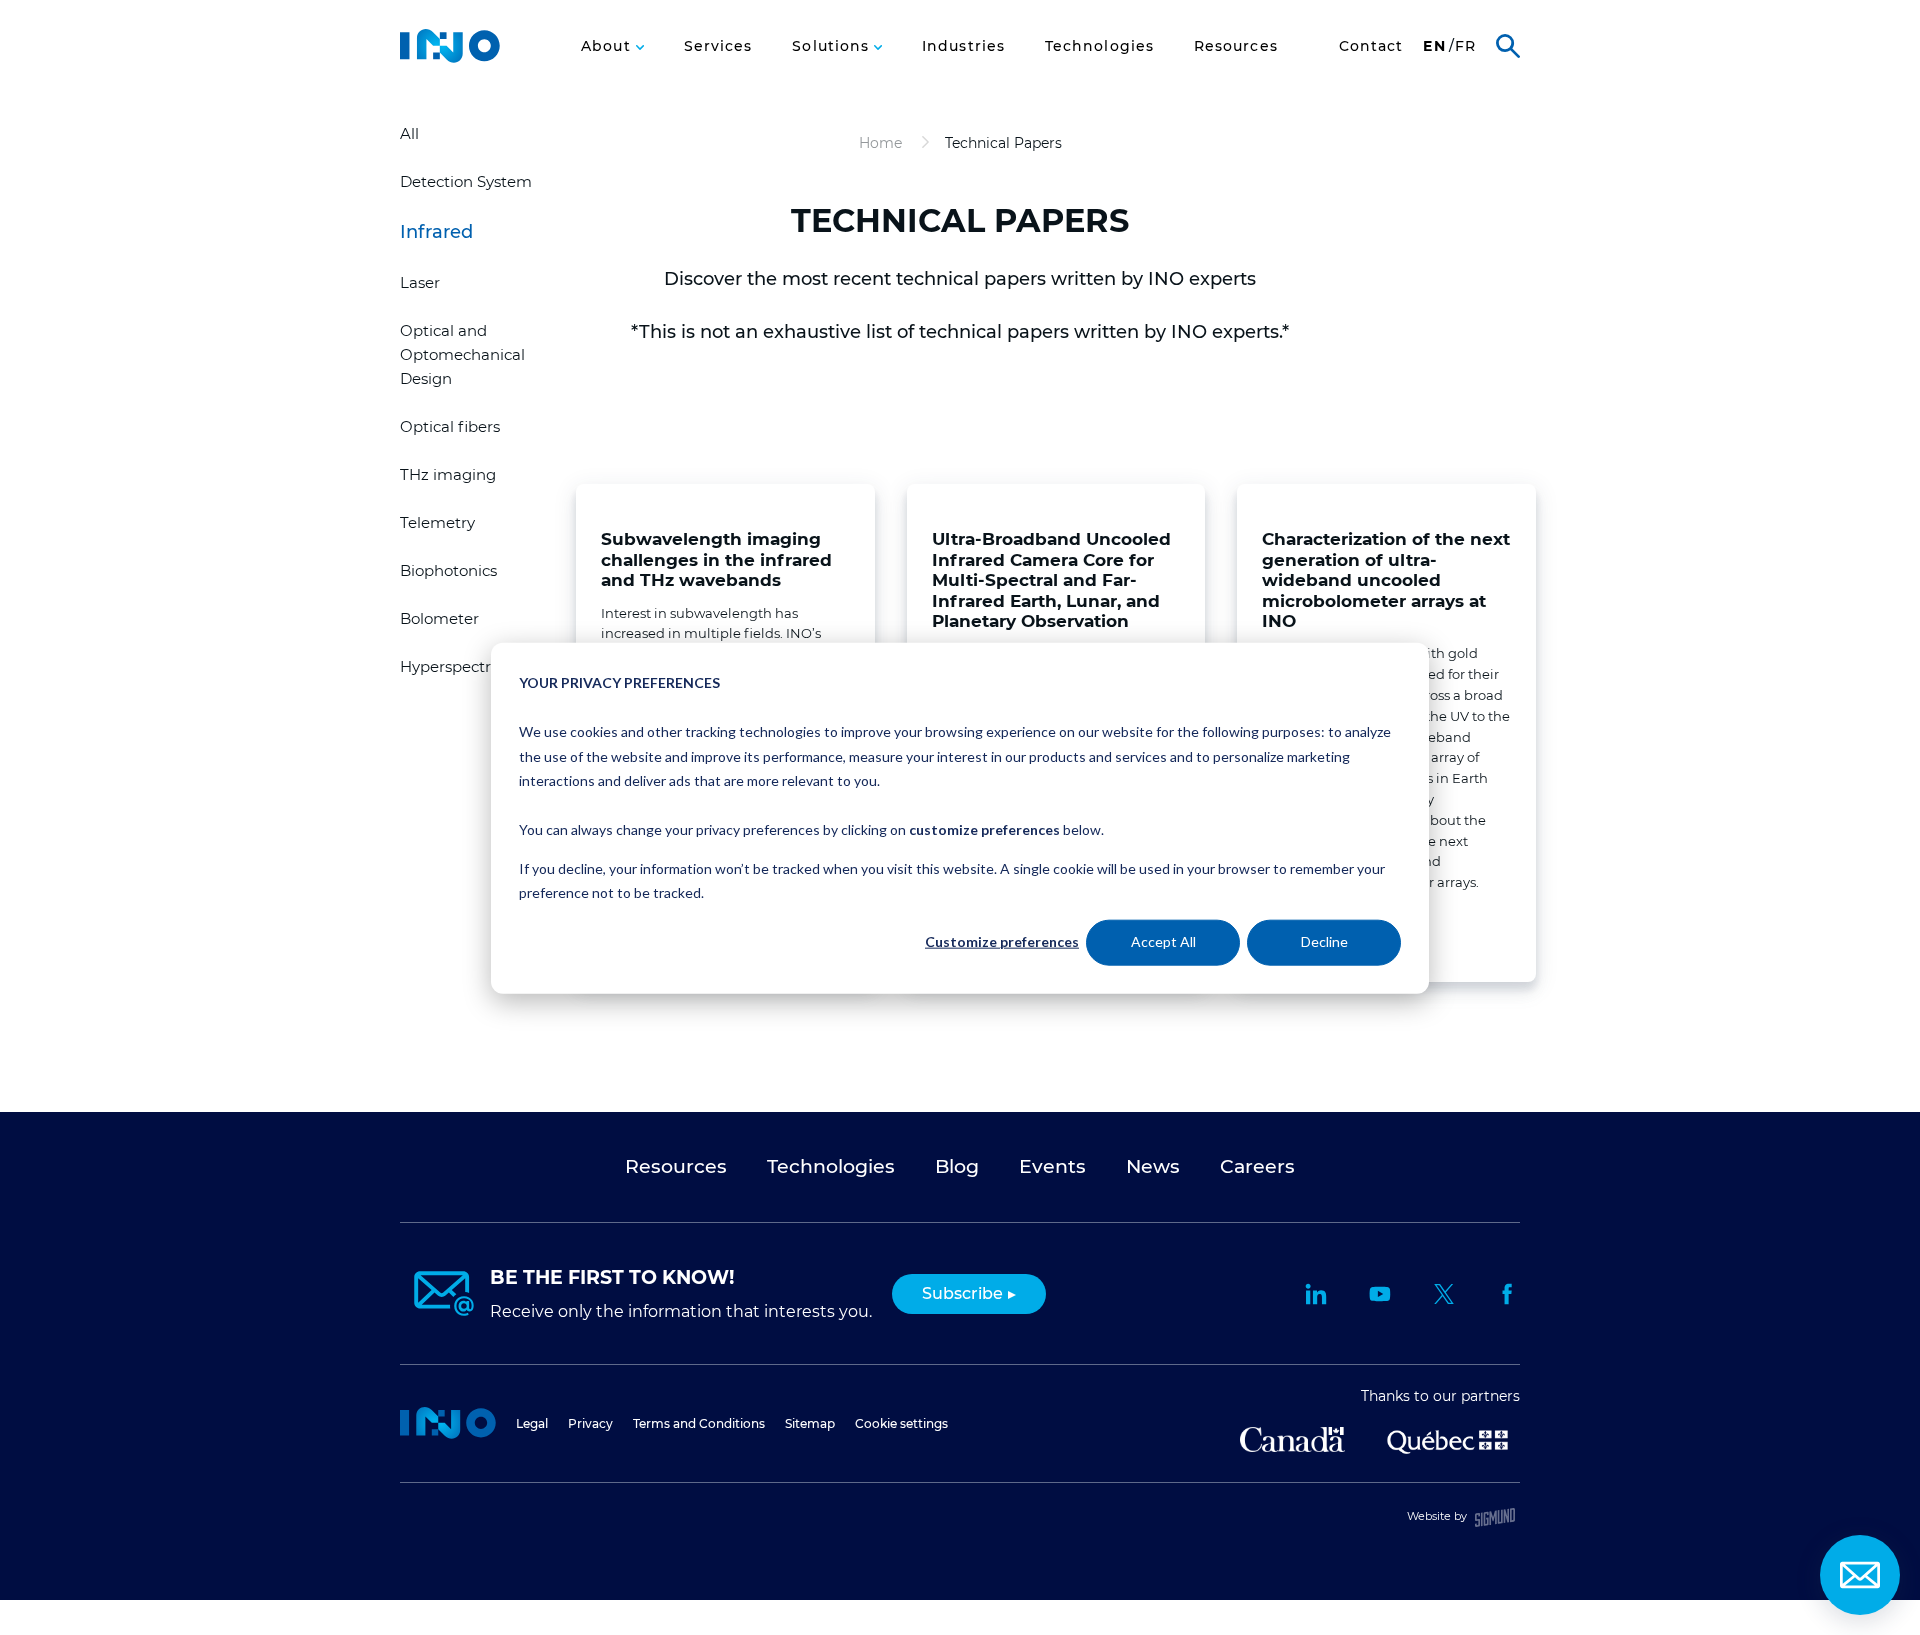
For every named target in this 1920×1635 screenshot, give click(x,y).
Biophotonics (448, 570)
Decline (1324, 941)
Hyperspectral (452, 666)
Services (718, 46)
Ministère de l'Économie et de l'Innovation (1447, 1440)
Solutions (833, 46)
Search (1508, 46)
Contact (1371, 46)
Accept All (1163, 941)
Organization (706, 58)
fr (1465, 46)
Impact (818, 58)
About (608, 46)
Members (918, 58)
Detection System (466, 181)
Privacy (590, 1423)
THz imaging (448, 474)
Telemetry (437, 522)
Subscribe (962, 1293)
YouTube (1380, 1294)
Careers (1020, 58)
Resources (1236, 46)
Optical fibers (450, 426)
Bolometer (439, 618)
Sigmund (1495, 1517)
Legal (532, 1423)
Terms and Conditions (699, 1423)
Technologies (1099, 46)
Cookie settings (901, 1423)
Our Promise (578, 57)
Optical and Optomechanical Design (462, 354)
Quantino (1446, 57)
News (1153, 1166)
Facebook (1508, 1294)
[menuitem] (612, 46)
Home (448, 1423)
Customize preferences (1002, 941)
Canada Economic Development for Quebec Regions (1292, 1439)
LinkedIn (1316, 1294)
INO (450, 46)
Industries (963, 46)
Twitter (1444, 1294)
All (409, 133)
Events (1052, 1166)
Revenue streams (1144, 57)
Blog (957, 1166)
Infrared (436, 232)
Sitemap (810, 1423)
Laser (420, 282)
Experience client (1296, 57)
